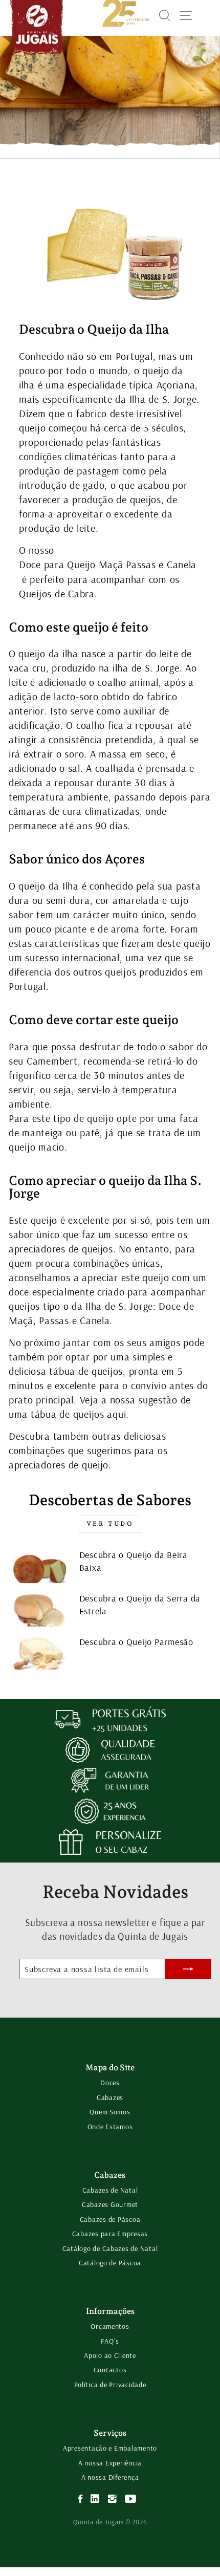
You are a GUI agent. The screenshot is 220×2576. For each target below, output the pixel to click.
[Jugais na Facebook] (81, 2499)
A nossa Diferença (110, 2477)
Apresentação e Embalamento (110, 2448)
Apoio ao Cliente (110, 2355)
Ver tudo (110, 1524)
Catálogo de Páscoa (110, 2263)
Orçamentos (110, 2326)
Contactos (110, 2370)
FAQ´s (110, 2341)
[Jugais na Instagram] (113, 2499)
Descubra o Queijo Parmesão (136, 1642)
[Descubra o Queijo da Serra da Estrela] (40, 1609)
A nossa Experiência (110, 2463)
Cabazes (110, 2097)
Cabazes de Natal (110, 2190)
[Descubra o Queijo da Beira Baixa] (40, 1566)
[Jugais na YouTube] (131, 2499)
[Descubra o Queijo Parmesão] (40, 1653)
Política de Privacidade (110, 2385)
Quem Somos (110, 2112)
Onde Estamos (110, 2127)
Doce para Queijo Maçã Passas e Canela (108, 564)
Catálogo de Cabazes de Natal (110, 2248)
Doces (110, 2083)
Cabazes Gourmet (110, 2204)
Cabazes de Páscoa (110, 2219)
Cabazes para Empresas (110, 2234)
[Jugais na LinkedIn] (95, 2499)
